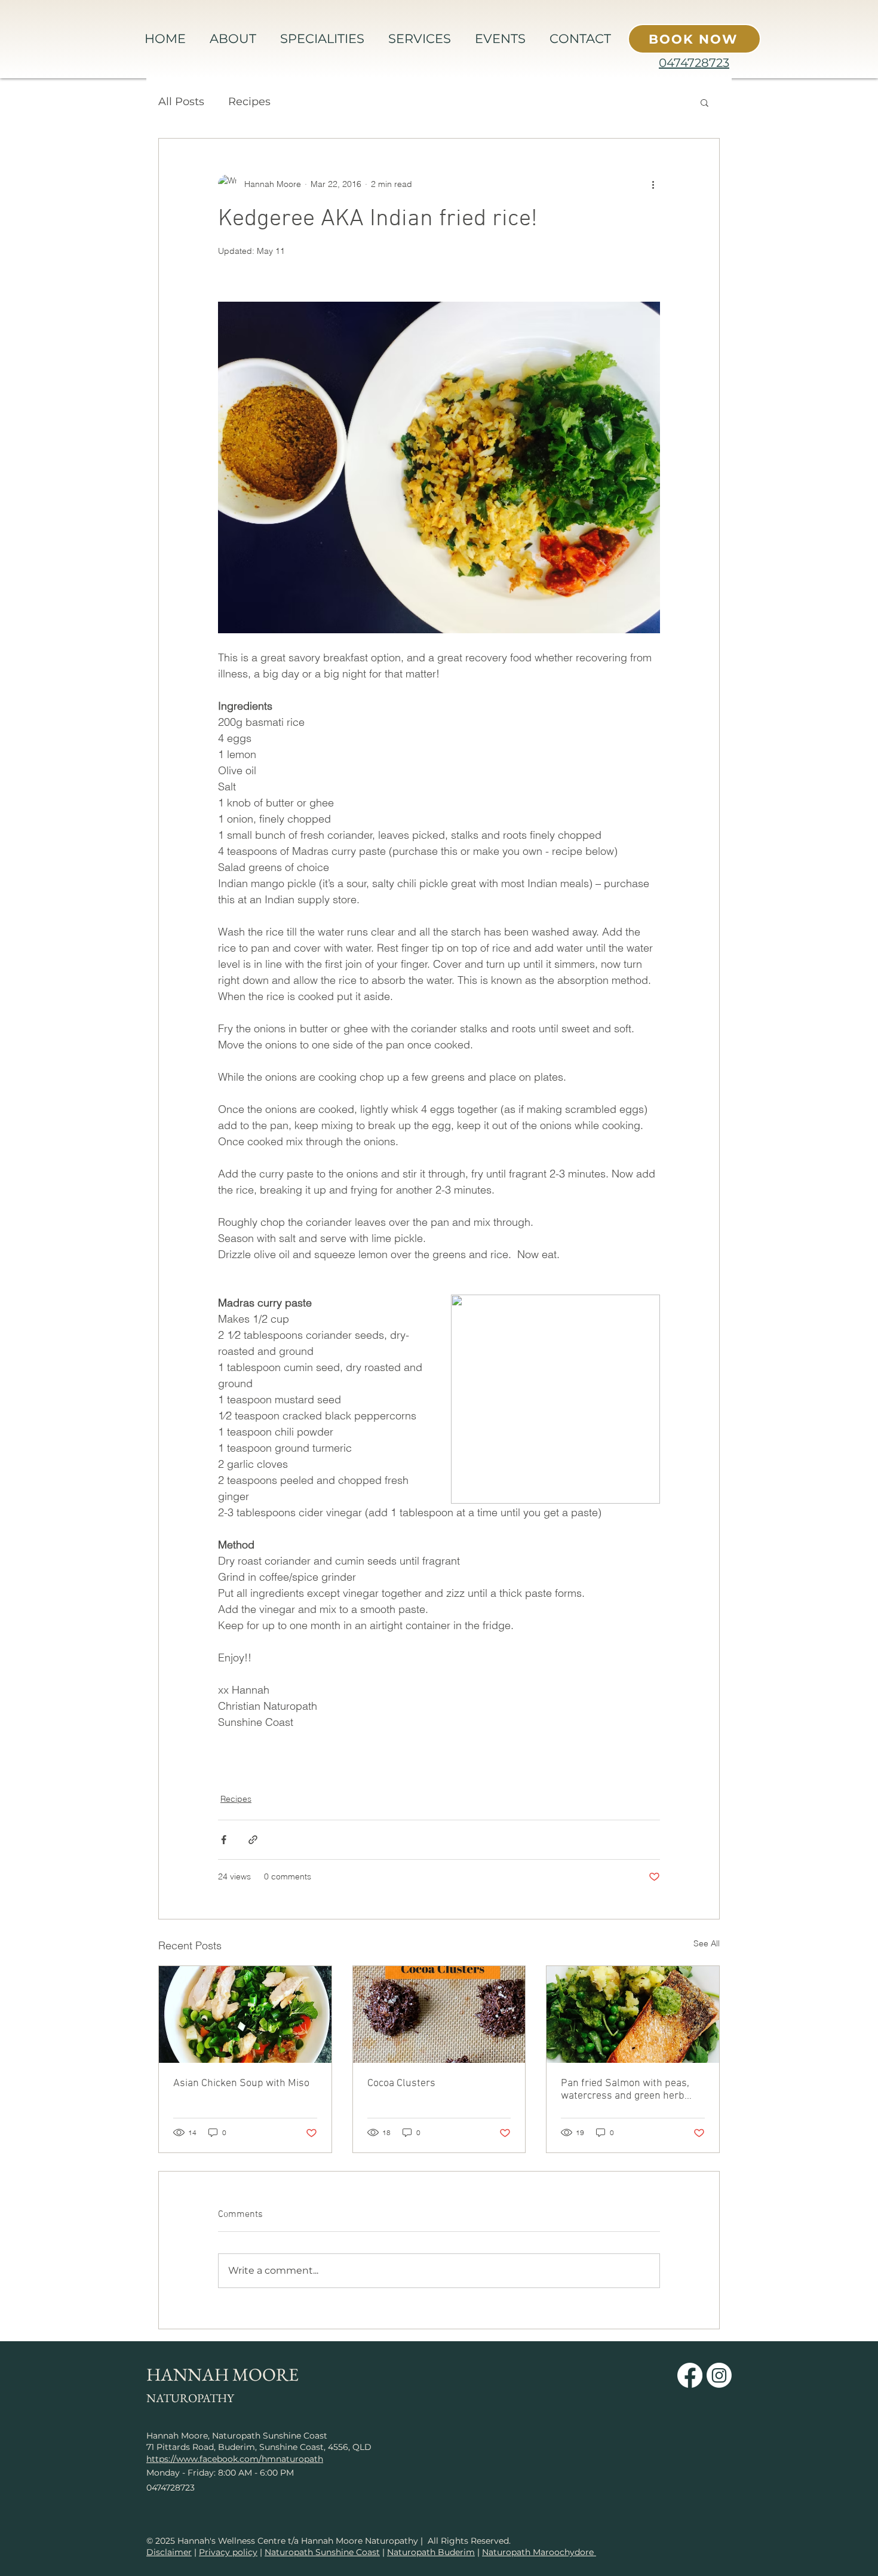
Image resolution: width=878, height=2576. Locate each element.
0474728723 (694, 63)
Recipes (249, 102)
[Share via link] (253, 1840)
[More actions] (653, 184)
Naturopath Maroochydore (539, 2552)
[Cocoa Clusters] (439, 2014)
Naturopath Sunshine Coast (322, 2552)
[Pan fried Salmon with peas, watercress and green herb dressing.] (633, 2014)
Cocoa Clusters (401, 2083)
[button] (704, 102)
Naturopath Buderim (431, 2552)
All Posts (181, 102)
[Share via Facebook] (224, 1840)
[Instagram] (719, 2375)
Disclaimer (169, 2552)
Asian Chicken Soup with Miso (241, 2083)
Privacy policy (228, 2552)
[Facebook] (690, 2375)
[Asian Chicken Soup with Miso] (245, 2014)
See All (707, 1943)
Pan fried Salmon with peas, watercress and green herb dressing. (625, 2090)
